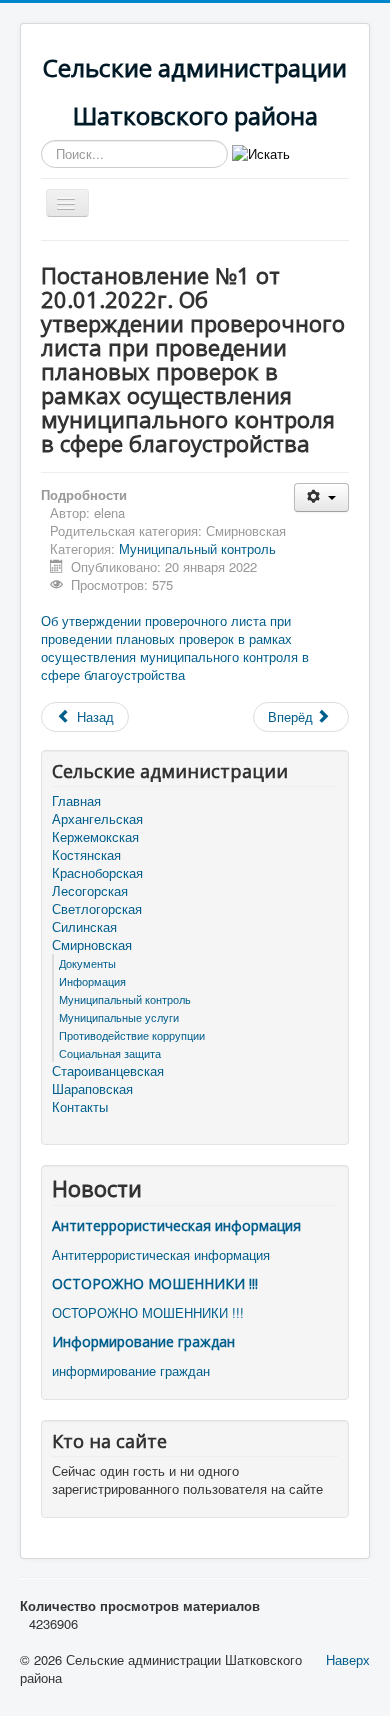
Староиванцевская (108, 1071)
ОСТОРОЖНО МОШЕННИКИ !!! (155, 1283)
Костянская (86, 855)
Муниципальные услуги (119, 1017)
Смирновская (92, 945)
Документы (87, 963)
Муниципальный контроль (197, 548)
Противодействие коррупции (132, 1035)
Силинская (84, 927)
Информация (92, 981)
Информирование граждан (143, 1341)
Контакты (80, 1107)
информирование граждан (131, 1370)
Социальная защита (110, 1053)
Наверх (348, 1659)
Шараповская (92, 1089)
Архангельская (97, 819)
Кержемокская (95, 837)
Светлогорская (97, 909)
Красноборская (97, 873)
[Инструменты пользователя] (321, 497)
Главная (76, 801)
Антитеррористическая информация (176, 1225)
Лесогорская (90, 891)
